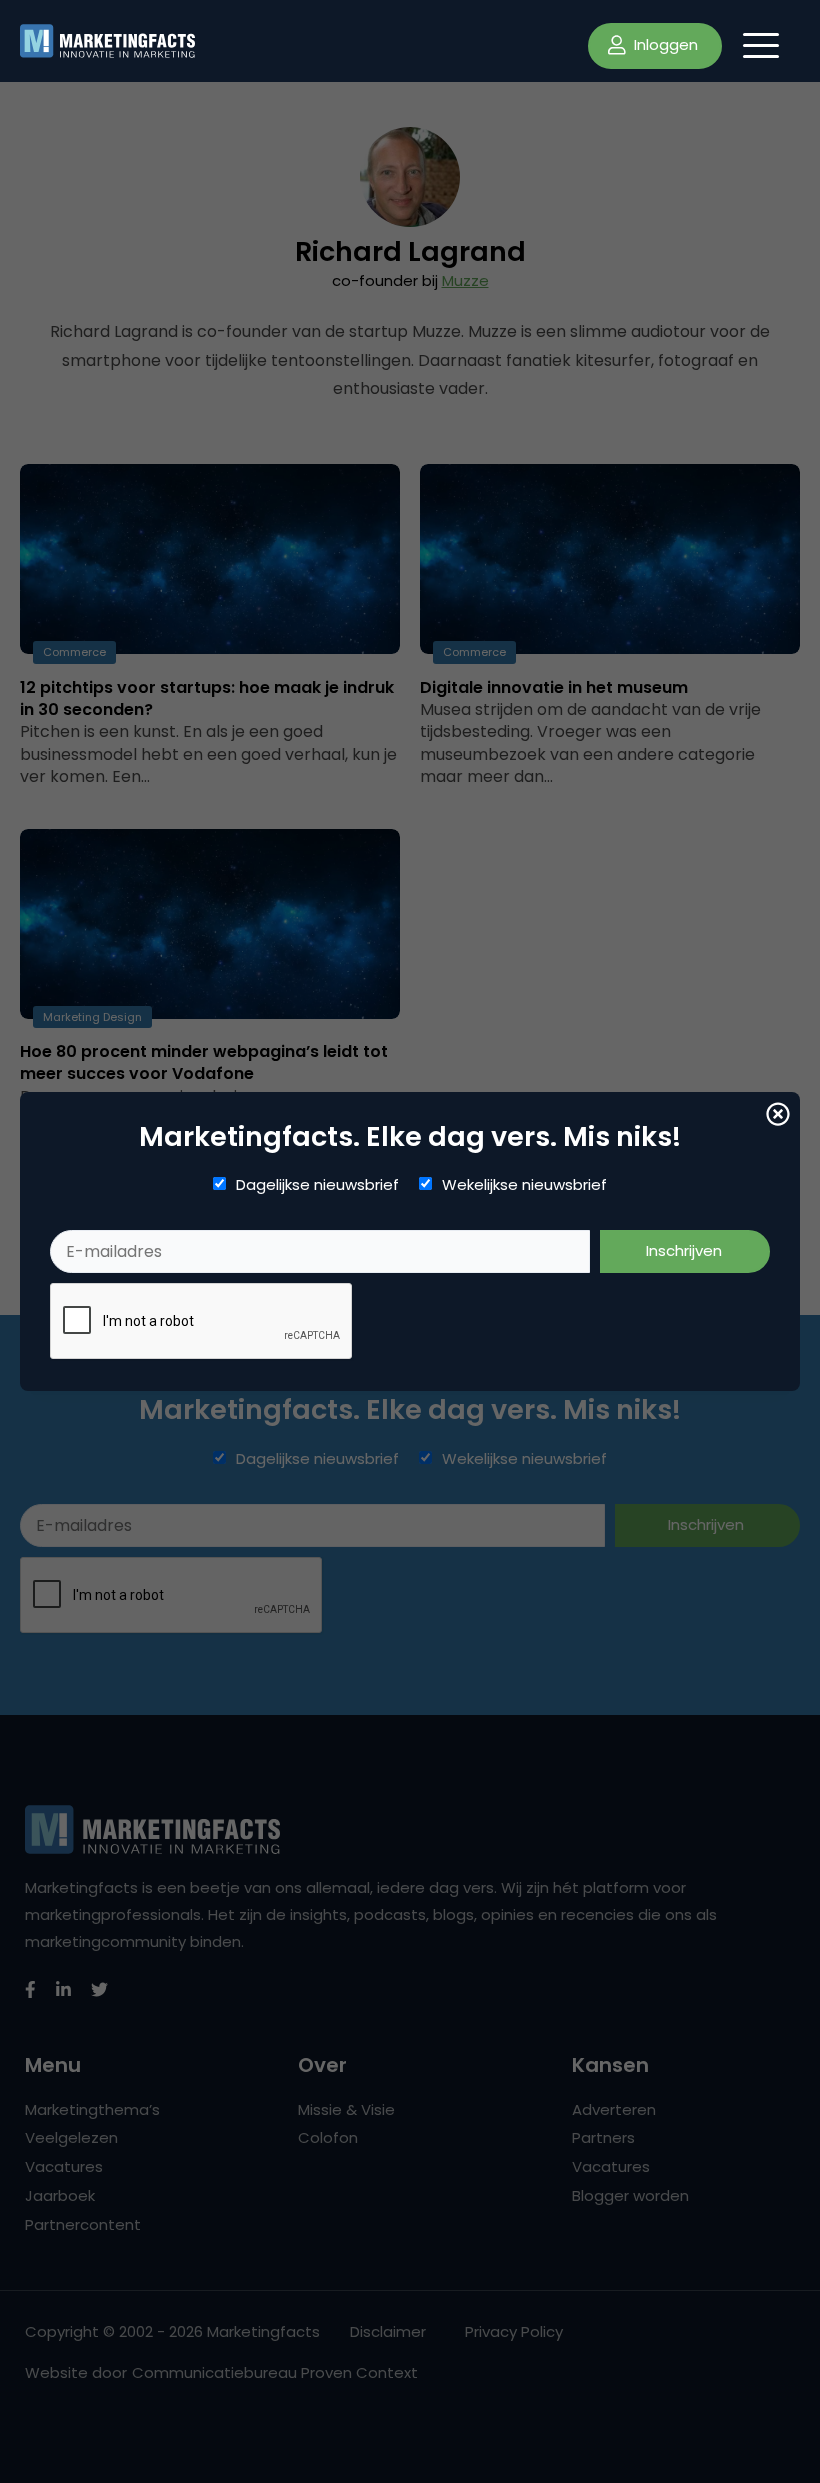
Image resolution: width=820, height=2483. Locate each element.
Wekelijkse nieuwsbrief (524, 1185)
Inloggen (664, 44)
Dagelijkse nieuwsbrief (317, 1185)
